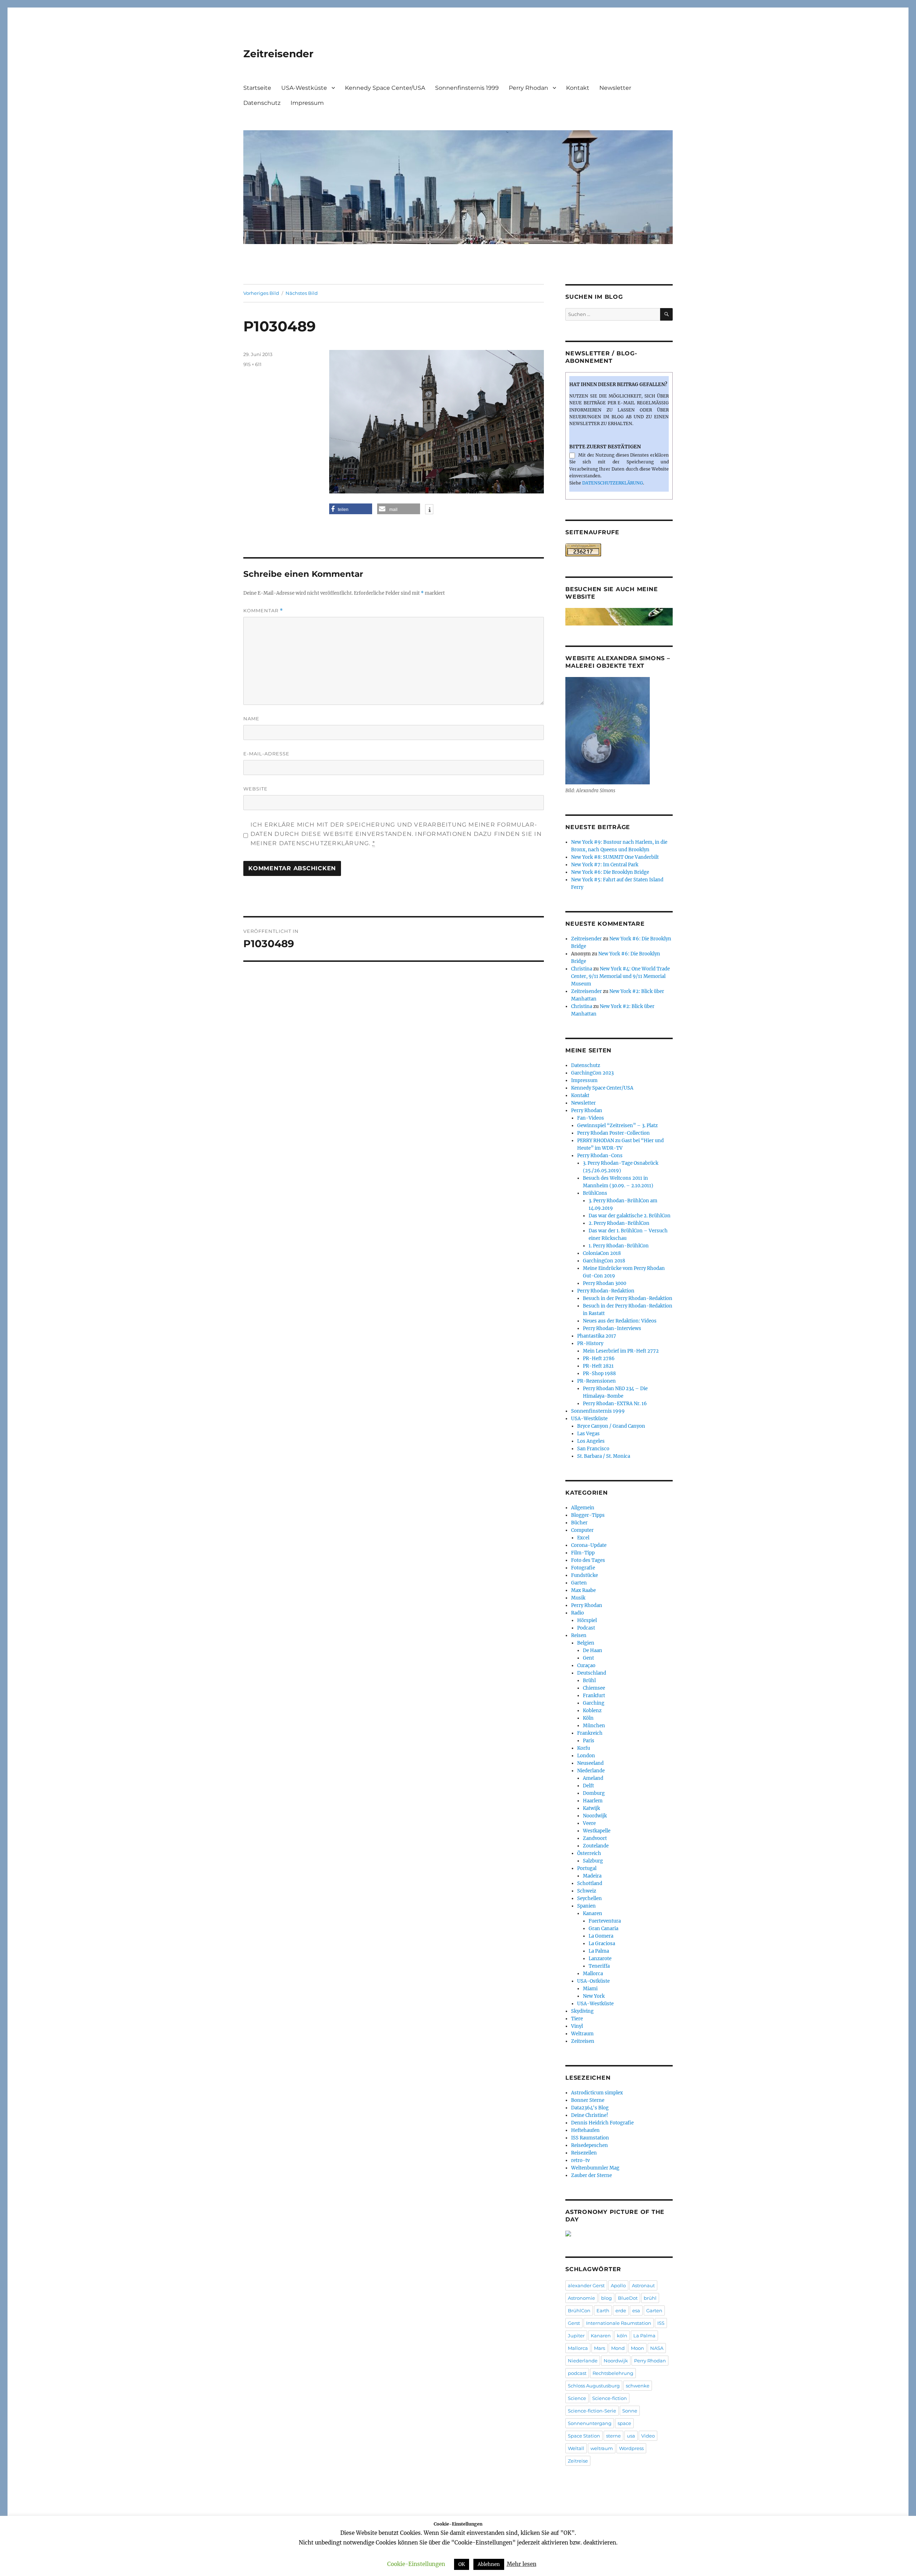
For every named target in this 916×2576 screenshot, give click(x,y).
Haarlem (593, 1801)
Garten (579, 1583)
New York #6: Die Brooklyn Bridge (610, 872)
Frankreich (590, 1733)
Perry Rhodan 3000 (605, 1283)
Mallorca (593, 1974)
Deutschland (592, 1673)
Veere (589, 1823)
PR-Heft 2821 (598, 1366)
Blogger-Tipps (588, 1515)
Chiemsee (594, 1688)
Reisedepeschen (589, 2145)
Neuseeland (590, 1763)
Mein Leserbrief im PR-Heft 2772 (621, 1351)
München (594, 1726)
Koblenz (592, 1711)
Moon (637, 2348)
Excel (583, 1538)
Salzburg (593, 1861)
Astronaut (643, 2285)
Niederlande (591, 1771)
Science (577, 2398)
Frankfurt (594, 1696)
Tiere (577, 2019)
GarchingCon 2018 (604, 1261)
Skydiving (582, 2011)
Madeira (592, 1876)
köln (622, 2336)
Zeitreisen (583, 2041)
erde (621, 2310)
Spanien (586, 1906)
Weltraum (582, 2034)
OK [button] (462, 2564)
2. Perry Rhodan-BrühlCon (619, 1223)
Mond (618, 2348)
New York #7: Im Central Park (605, 865)
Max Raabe (583, 1590)
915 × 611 (252, 364)
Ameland (593, 1778)
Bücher (579, 1523)
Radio (578, 1613)
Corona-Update (589, 1545)
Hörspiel (587, 1620)
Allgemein (583, 1508)
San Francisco (593, 1449)
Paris (589, 1741)
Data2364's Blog (590, 2108)
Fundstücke (584, 1575)
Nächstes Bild (302, 293)
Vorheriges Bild (261, 293)
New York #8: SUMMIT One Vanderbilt (615, 857)
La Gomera (601, 1936)
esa (636, 2310)
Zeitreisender (278, 54)
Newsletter (615, 88)
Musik (578, 1598)
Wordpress (631, 2448)
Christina (582, 969)
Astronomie (581, 2298)
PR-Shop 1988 (599, 1374)
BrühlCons (595, 1193)
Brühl (589, 1681)
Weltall (576, 2448)
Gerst (574, 2323)
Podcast (586, 1628)
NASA (657, 2348)
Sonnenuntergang (590, 2423)
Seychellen (589, 1898)
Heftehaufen (585, 2130)
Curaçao (586, 1666)
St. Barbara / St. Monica (604, 1456)
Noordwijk (595, 1816)
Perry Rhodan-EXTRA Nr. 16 (615, 1404)
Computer (582, 1530)
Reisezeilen (584, 2153)
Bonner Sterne (588, 2100)
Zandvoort (595, 1838)
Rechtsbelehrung (613, 2373)
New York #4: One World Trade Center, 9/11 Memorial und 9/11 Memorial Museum (620, 976)
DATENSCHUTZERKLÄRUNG (613, 483)
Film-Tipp (583, 1553)
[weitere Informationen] (429, 510)
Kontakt (578, 88)
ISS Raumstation (590, 2138)
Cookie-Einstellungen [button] (416, 2564)
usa (631, 2436)
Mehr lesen (522, 2564)
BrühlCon (579, 2310)
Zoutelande (596, 1846)
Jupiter (576, 2336)
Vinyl (577, 2026)
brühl (650, 2298)
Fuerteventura (605, 1921)
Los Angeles (591, 1441)
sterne (613, 2436)
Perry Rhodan (528, 88)
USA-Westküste (304, 88)
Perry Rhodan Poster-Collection (613, 1133)
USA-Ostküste (593, 1981)
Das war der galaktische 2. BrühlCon (630, 1216)
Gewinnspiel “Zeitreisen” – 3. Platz (617, 1126)
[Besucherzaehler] (619, 550)
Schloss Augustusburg (594, 2386)
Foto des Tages (588, 1560)
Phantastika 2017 (597, 1336)
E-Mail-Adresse (266, 754)
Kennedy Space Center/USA (385, 88)
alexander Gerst (586, 2285)
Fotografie (583, 1568)
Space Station (584, 2436)
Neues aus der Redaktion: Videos (620, 1321)
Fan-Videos (591, 1118)
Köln (588, 1718)
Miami (590, 1989)
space (624, 2423)
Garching (594, 1703)
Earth (603, 2310)
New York (594, 1996)
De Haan (593, 1650)
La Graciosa (602, 1944)
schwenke (638, 2386)
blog (606, 2298)
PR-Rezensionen (596, 1381)
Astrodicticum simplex (597, 2093)
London (586, 1756)
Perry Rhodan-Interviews (612, 1328)
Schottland (590, 1883)
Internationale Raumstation (619, 2323)
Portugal (587, 1868)
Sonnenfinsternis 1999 (467, 88)
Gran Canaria (603, 1929)
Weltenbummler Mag (595, 2168)
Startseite (257, 88)
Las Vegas (588, 1434)
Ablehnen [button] (489, 2564)
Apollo (618, 2285)
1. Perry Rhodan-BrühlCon (619, 1246)
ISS (661, 2323)
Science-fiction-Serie (592, 2411)
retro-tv (580, 2160)
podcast (577, 2373)
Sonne (630, 2411)
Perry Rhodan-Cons (600, 1156)
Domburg (594, 1793)
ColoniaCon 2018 (602, 1253)
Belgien (586, 1643)
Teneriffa (599, 1966)
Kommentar (263, 611)
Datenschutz (262, 103)
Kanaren (593, 1913)
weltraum (602, 2448)
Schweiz (587, 1891)
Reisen (579, 1635)
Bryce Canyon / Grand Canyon (611, 1426)
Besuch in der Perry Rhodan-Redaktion (628, 1298)
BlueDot (628, 2298)
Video (648, 2436)
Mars (600, 2348)
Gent (588, 1658)
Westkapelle (597, 1831)
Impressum (307, 103)
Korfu (584, 1748)
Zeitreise (578, 2461)
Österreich (589, 1853)
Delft (588, 1786)
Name (251, 719)
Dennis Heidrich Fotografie (602, 2123)
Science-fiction (610, 2398)
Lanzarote (600, 1959)
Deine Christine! (590, 2115)
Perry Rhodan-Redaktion (606, 1291)
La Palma (599, 1951)
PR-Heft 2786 (599, 1358)
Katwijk (591, 1808)
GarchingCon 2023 (592, 1073)
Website (255, 789)
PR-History (590, 1343)
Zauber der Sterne (591, 2175)
